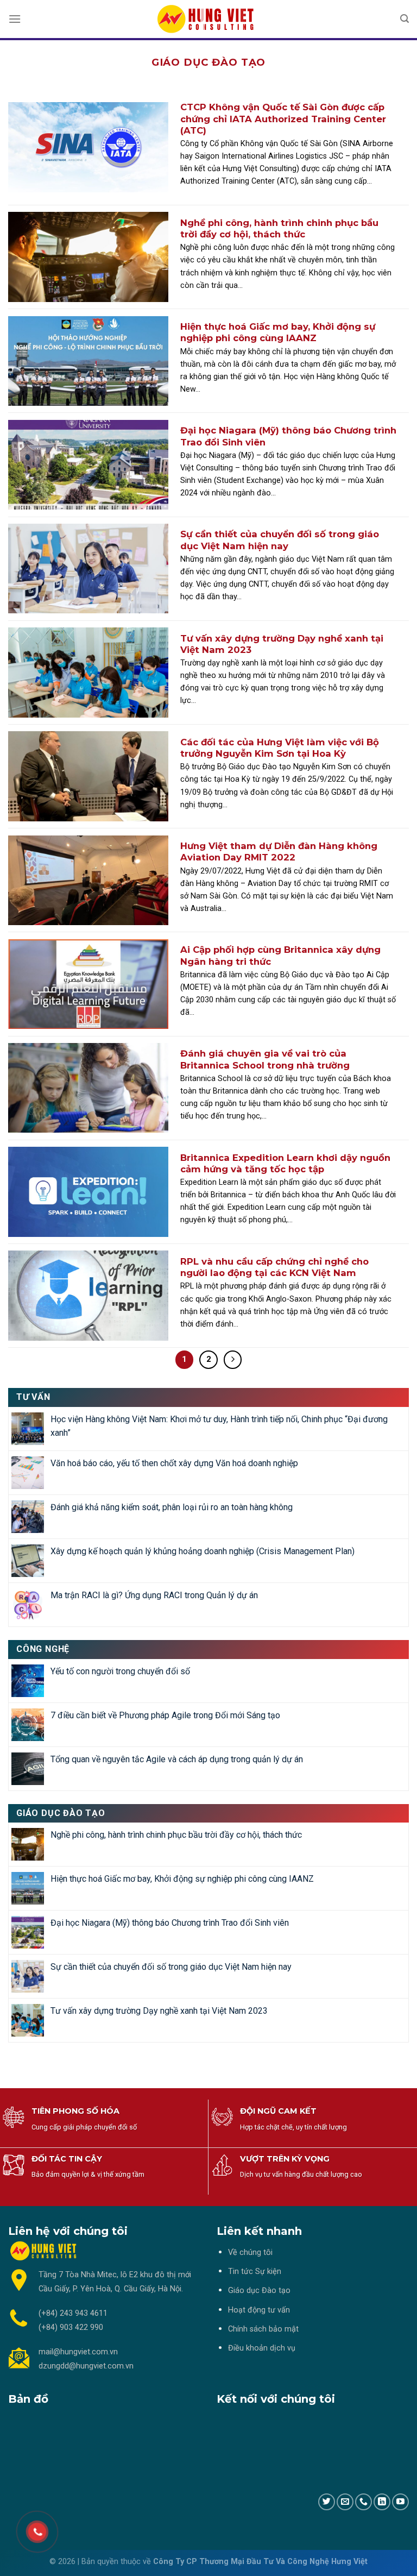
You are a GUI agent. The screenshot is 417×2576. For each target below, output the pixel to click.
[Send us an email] (345, 2502)
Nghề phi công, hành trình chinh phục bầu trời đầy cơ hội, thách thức (176, 1835)
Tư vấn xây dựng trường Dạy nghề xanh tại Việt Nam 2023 (159, 2011)
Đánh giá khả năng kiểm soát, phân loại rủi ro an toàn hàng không (172, 1507)
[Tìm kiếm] (405, 19)
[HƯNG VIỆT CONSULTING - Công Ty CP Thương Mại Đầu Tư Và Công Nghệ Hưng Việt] (208, 19)
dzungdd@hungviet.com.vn (86, 2366)
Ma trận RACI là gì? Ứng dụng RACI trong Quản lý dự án (154, 1595)
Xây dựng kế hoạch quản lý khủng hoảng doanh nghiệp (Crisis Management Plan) (203, 1551)
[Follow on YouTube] (400, 2502)
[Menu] (15, 19)
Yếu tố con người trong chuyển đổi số (120, 1671)
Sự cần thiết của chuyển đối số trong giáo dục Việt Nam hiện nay (171, 1967)
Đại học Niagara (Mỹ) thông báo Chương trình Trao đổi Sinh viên (170, 1923)
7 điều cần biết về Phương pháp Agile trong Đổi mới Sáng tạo (165, 1715)
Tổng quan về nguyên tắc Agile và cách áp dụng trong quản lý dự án (177, 1759)
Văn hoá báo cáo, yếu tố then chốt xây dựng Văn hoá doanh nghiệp (174, 1463)
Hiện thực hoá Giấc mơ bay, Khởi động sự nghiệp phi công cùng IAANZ (182, 1879)
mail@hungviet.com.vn (78, 2352)
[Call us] (364, 2502)
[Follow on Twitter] (327, 2502)
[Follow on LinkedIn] (382, 2502)
